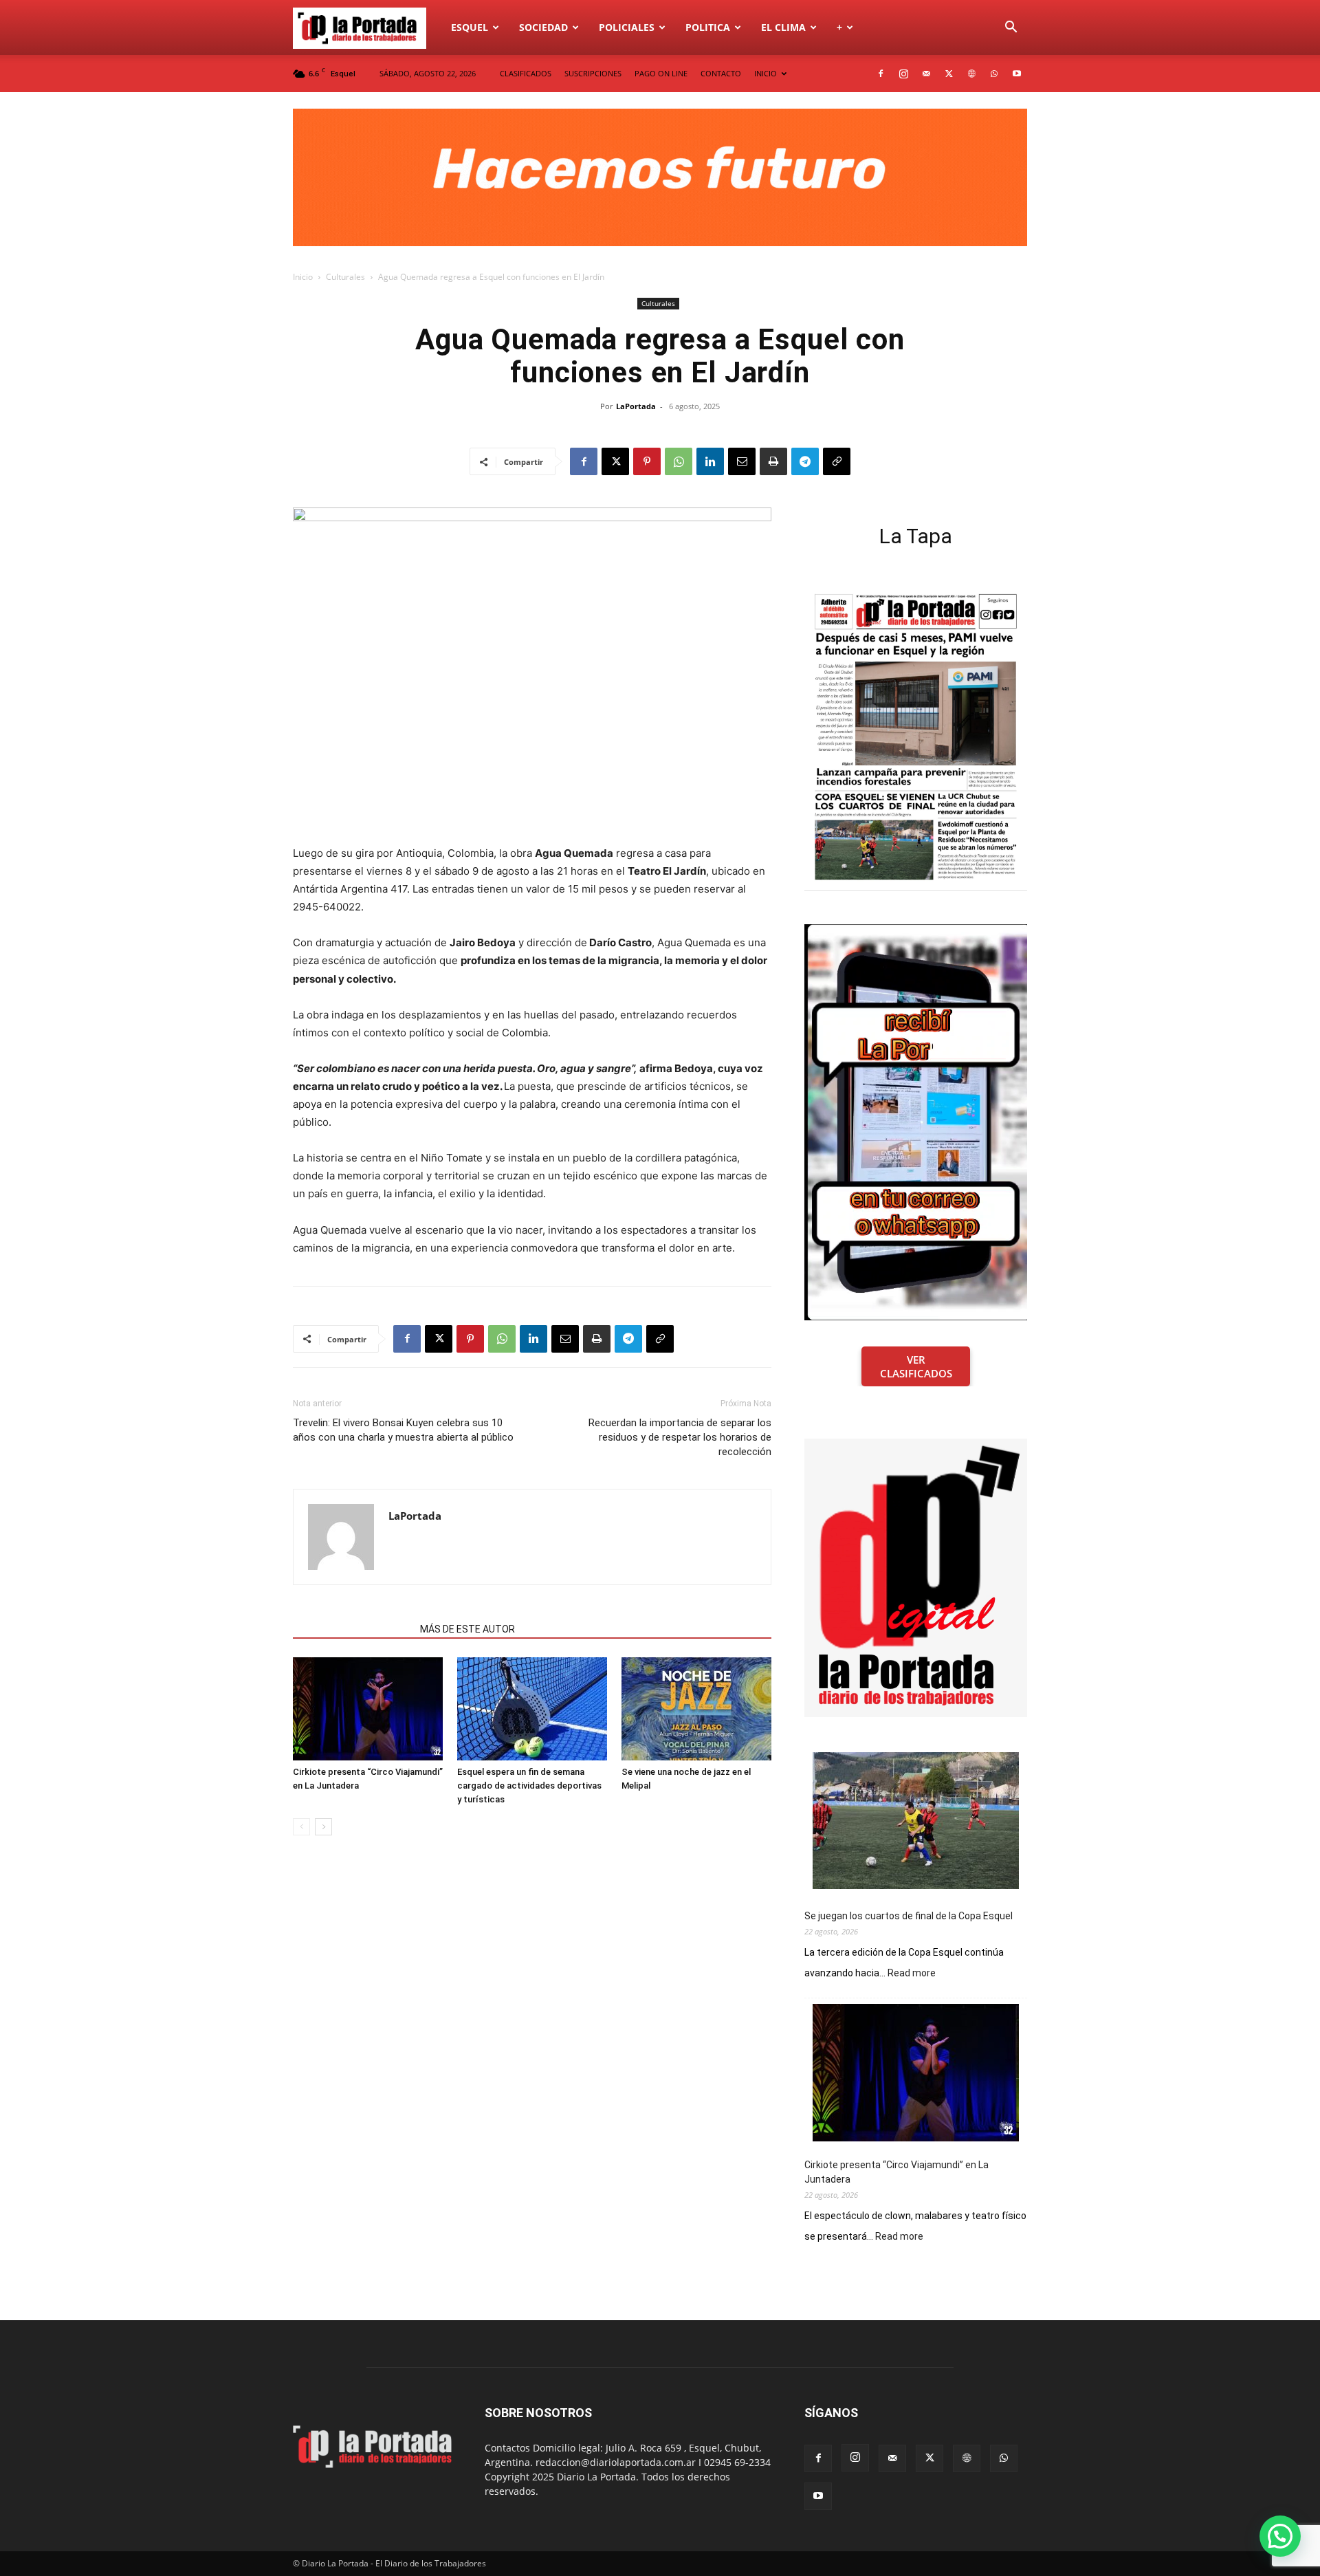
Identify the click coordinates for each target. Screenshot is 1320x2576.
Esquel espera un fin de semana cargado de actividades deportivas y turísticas (529, 1786)
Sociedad (543, 27)
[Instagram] (903, 74)
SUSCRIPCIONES (593, 73)
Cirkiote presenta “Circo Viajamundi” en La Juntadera (896, 2172)
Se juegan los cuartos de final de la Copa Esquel (909, 1916)
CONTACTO (721, 73)
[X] (949, 74)
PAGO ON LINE (661, 73)
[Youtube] (1017, 74)
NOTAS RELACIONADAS (352, 1629)
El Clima (783, 27)
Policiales (627, 27)
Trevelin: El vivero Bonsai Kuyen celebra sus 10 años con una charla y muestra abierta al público (403, 1430)
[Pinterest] (647, 461)
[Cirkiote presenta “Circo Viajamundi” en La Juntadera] (368, 1709)
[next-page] (323, 1827)
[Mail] (926, 74)
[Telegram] (805, 461)
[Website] (971, 74)
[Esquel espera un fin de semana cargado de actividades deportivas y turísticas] (532, 1709)
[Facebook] (881, 74)
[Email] (742, 461)
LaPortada (636, 406)
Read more (912, 1974)
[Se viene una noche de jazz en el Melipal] (696, 1709)
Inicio (303, 277)
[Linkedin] (710, 461)
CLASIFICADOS (526, 73)
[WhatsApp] (994, 74)
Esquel (470, 27)
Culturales (345, 277)
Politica (708, 27)
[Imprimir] (773, 461)
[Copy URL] (837, 461)
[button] (1011, 29)
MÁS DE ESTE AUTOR (467, 1629)
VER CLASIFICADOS (916, 1366)
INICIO (766, 73)
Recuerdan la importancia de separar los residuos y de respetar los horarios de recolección (680, 1437)
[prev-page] (301, 1827)
